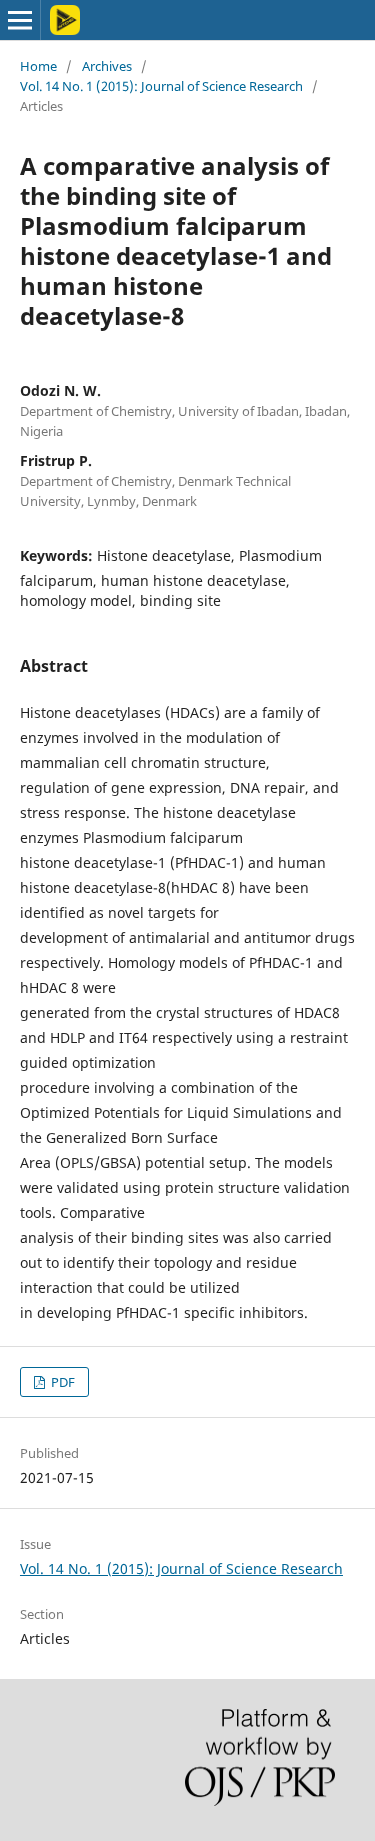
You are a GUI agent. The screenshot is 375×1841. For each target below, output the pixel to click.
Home (38, 66)
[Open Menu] (20, 20)
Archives (107, 66)
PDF (61, 1382)
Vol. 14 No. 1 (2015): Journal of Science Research (161, 86)
